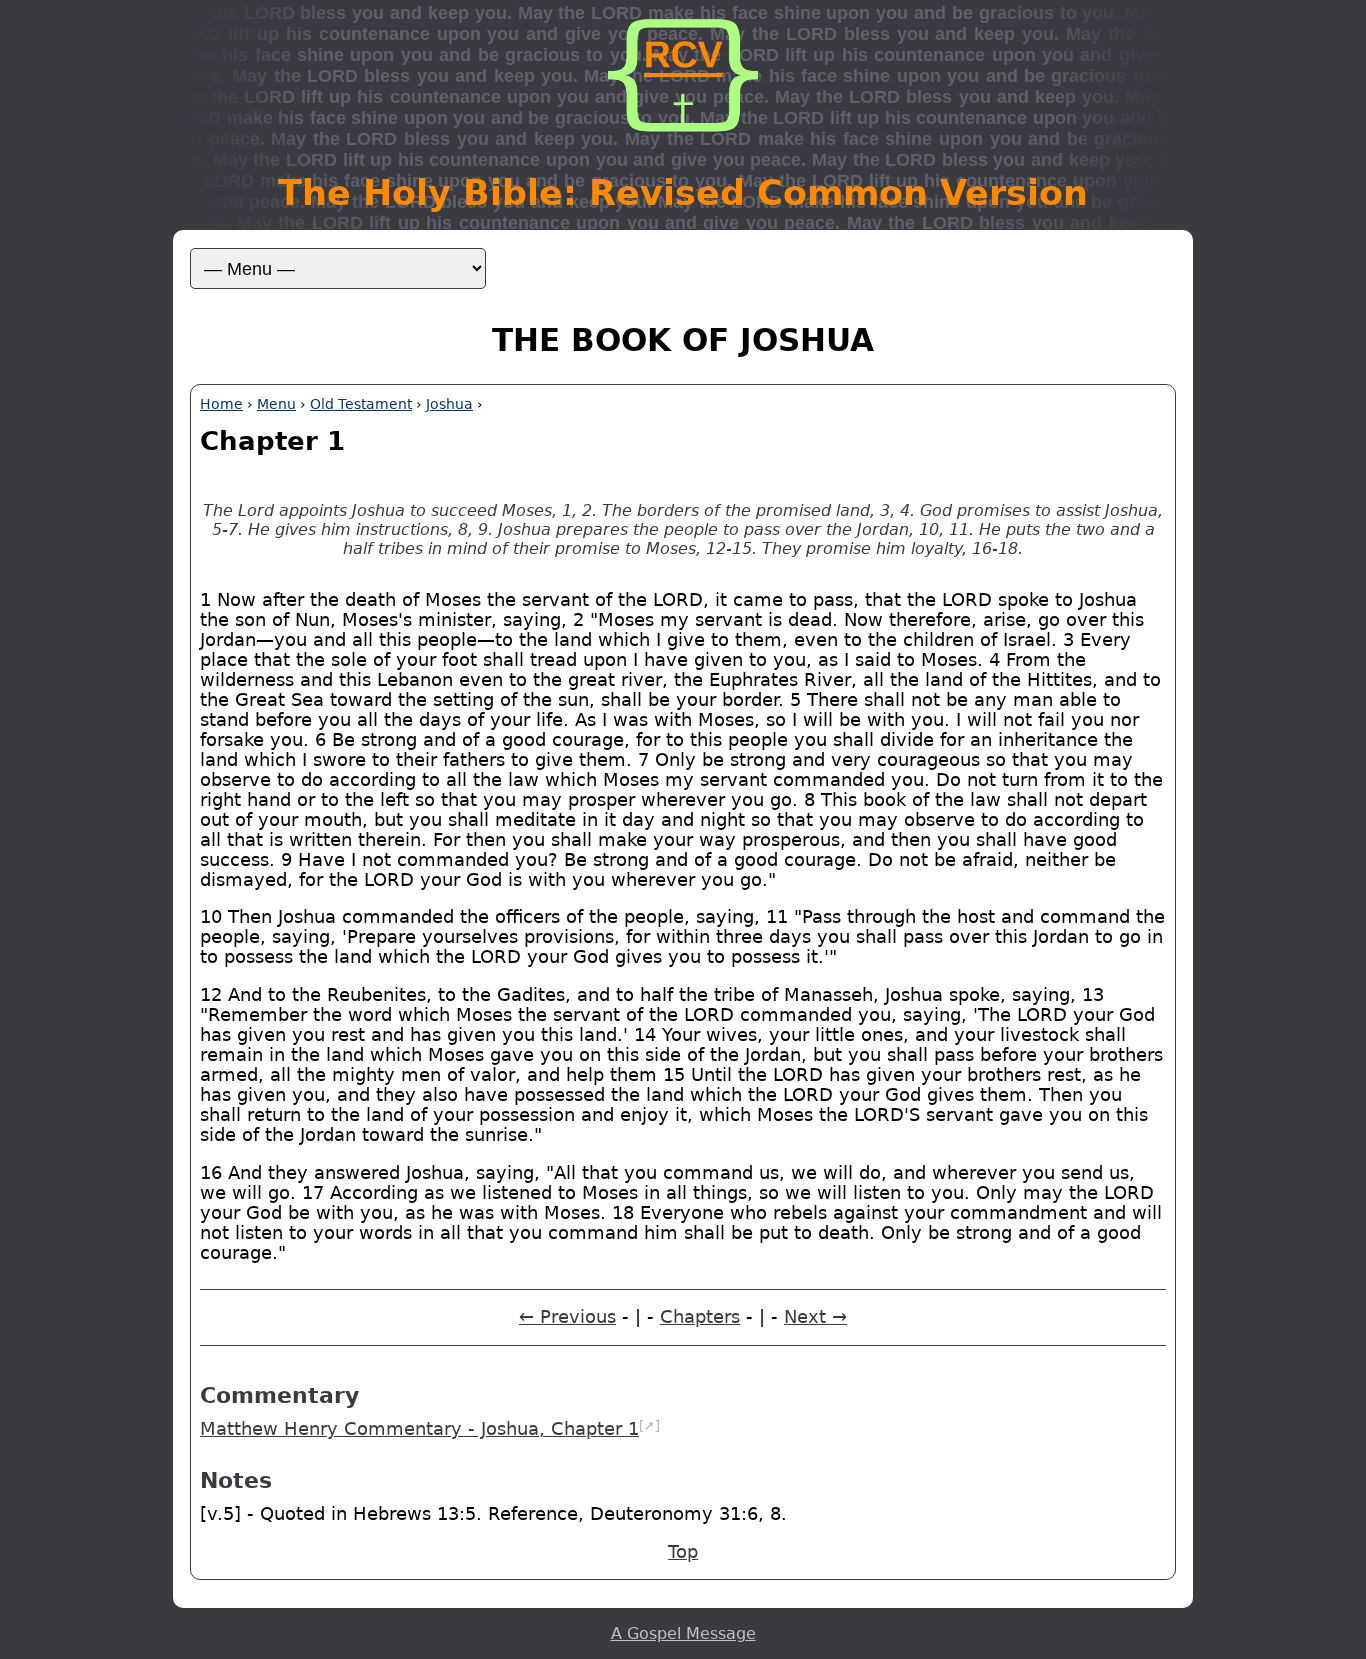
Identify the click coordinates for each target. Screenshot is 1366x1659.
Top (683, 1552)
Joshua (449, 404)
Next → (815, 1317)
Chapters (700, 1317)
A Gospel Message (683, 1633)
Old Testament (361, 404)
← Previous (567, 1317)
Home (221, 404)
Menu (276, 404)
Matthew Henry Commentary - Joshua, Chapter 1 (419, 1429)
